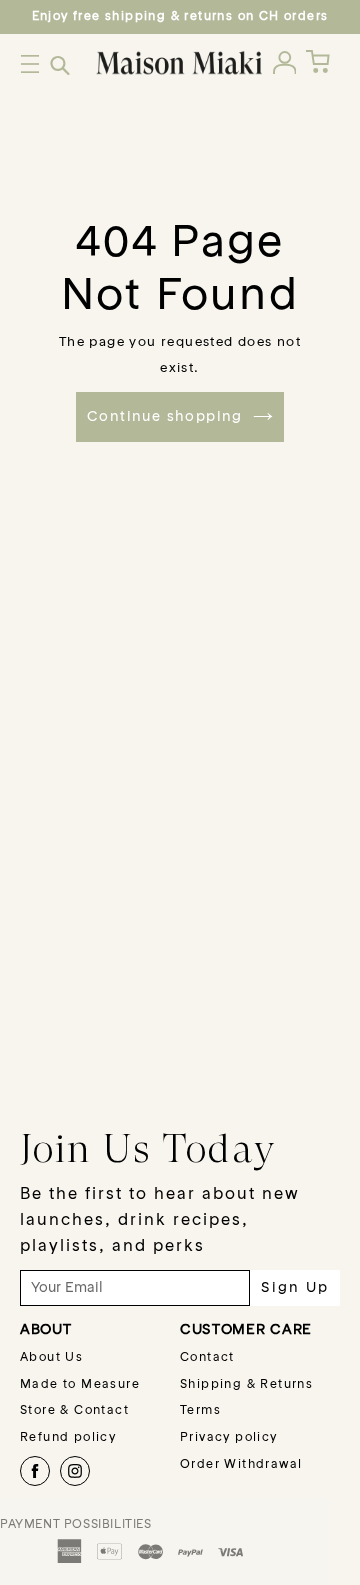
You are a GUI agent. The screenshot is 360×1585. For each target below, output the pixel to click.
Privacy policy (229, 1438)
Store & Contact (74, 1411)
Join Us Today (148, 1148)
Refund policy (68, 1438)
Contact (207, 1358)
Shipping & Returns (246, 1385)
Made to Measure (80, 1385)
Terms (200, 1411)
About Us (51, 1358)
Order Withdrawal (241, 1465)
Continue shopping (165, 417)
